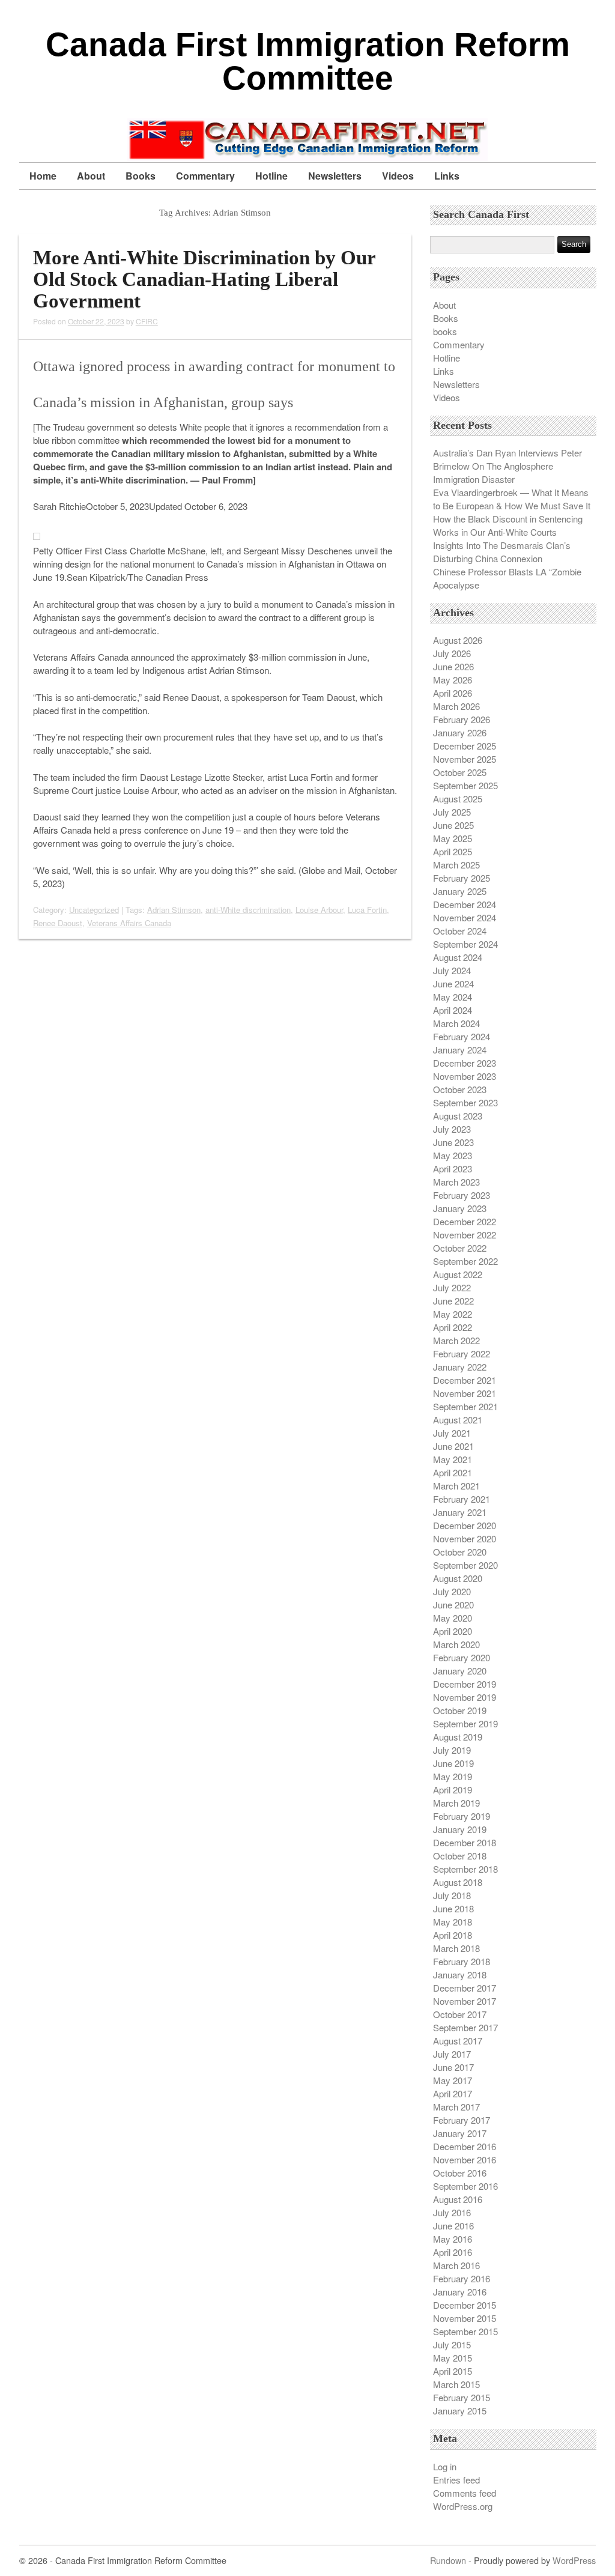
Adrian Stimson (174, 910)
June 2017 (453, 2067)
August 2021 (458, 1420)
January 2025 (460, 891)
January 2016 (460, 2292)
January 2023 (460, 1208)
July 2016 (452, 2212)
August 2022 (458, 1274)
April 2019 (453, 1790)
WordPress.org (463, 2506)
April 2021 (453, 1472)
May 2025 (453, 838)
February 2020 (462, 1657)
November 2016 (465, 2159)
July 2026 (452, 653)
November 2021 (465, 1393)
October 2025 (460, 772)
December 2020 (465, 1525)
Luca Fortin (367, 910)
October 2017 (460, 2014)
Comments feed (465, 2493)
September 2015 (465, 2331)
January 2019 (460, 1829)
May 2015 (453, 2358)
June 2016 (453, 2226)
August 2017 (458, 2041)
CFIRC (147, 321)
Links (447, 176)
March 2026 (456, 706)
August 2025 (458, 799)
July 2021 (452, 1433)
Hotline (271, 176)
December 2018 (465, 1842)
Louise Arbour (319, 910)
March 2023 (456, 1182)
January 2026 (460, 732)
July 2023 (452, 1129)
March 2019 (456, 1803)
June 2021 (453, 1446)
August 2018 (458, 1882)
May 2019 (453, 1776)
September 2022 (465, 1261)
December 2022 (465, 1221)
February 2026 (462, 719)
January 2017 (460, 2133)
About (91, 176)
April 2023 (453, 1168)
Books (141, 176)
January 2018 (460, 1974)
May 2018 (453, 1922)
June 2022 (453, 1301)
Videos (398, 176)
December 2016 (465, 2146)
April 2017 (453, 2093)
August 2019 (458, 1737)
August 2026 (458, 640)
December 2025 (465, 746)
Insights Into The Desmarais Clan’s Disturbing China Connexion (502, 552)
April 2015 (453, 2371)
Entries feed (456, 2480)
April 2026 (453, 693)
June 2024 (453, 983)
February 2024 (462, 1036)
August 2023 (458, 1116)
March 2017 (456, 2107)
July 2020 (452, 1591)
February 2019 (462, 1816)
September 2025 (465, 785)
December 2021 (465, 1380)
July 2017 (452, 2054)
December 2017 (465, 1988)
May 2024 (453, 997)
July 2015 (452, 2344)
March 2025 (456, 865)
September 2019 (465, 1723)
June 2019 (453, 1763)
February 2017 (462, 2120)
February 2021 (462, 1499)
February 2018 (462, 1961)
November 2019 (465, 1697)
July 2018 (452, 1895)
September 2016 (465, 2186)
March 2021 (456, 1486)
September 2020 (465, 1565)
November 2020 (465, 1538)
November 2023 (465, 1076)
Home (43, 176)
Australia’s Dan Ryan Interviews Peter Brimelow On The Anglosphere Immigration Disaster (507, 466)
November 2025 (465, 759)
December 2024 (465, 904)
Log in (445, 2466)
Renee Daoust (58, 923)
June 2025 (453, 825)
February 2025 (462, 878)
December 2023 (465, 1063)
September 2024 (465, 944)
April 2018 (453, 1935)
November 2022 (465, 1235)
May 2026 (453, 680)
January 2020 (460, 1671)
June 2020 (453, 1605)
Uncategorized (94, 910)
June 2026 (453, 666)
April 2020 (453, 1631)
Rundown (448, 2560)
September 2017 (465, 2027)
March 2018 (456, 1948)
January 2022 (460, 1367)
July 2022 (452, 1287)
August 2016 (458, 2199)
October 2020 (460, 1552)
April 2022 (453, 1327)
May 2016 (453, 2239)
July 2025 (452, 812)
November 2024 (465, 917)
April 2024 (453, 1010)
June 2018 (453, 1908)
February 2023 (462, 1195)
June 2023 (453, 1142)
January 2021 (460, 1512)
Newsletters (335, 176)
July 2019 (452, 1750)
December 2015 (465, 2305)
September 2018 (465, 1869)
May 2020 (453, 1618)
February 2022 (462, 1353)
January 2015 (460, 2411)
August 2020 (458, 1578)
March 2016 (456, 2265)
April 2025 (453, 851)
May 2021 (453, 1459)
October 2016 (460, 2173)
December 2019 (465, 1684)
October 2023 (460, 1089)
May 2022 (453, 1314)
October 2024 (460, 931)
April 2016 (453, 2252)
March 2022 (456, 1340)
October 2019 (460, 1710)
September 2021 (465, 1406)
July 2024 (452, 970)
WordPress (574, 2560)
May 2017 (453, 2080)
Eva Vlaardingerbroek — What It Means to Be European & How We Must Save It (512, 499)
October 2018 (460, 1856)
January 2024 (460, 1050)
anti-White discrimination (248, 910)
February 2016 (462, 2278)
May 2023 (453, 1155)
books (445, 331)
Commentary (205, 176)
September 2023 (465, 1102)
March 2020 (456, 1644)
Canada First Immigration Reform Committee (308, 61)
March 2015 (456, 2384)
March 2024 (456, 1023)
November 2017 (465, 2001)
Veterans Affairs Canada (129, 923)
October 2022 (460, 1248)
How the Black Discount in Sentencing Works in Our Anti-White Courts (508, 525)
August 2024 (458, 957)
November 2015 (465, 2318)
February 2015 (462, 2397)
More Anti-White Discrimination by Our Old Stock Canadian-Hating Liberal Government (204, 279)
